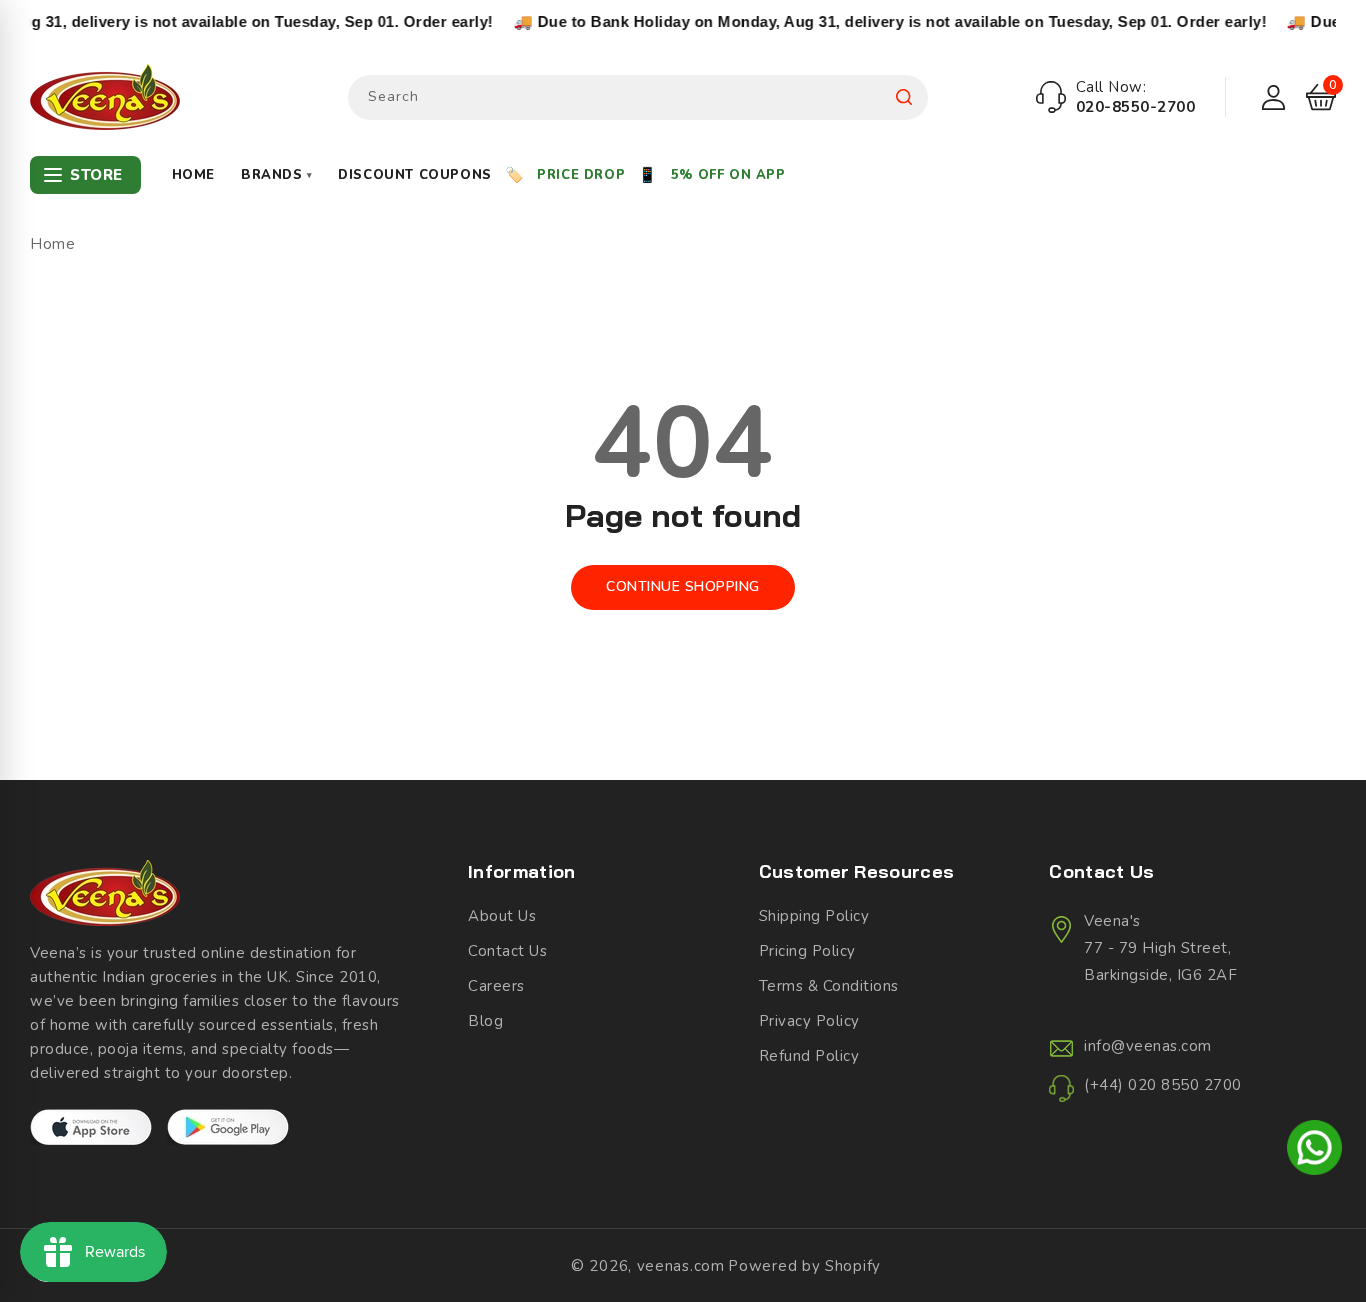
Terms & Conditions (829, 986)
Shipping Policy (814, 916)
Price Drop (581, 175)
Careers (496, 986)
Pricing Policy (807, 951)
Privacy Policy (809, 1021)
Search (904, 97)
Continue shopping (683, 586)
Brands (276, 175)
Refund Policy (809, 1056)
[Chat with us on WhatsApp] (1314, 1151)
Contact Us (507, 951)
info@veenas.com (1148, 1046)
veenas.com (681, 1266)
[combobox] (638, 97)
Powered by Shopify (804, 1266)
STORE (96, 175)
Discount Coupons (415, 175)
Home (193, 175)
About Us (502, 916)
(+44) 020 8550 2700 (1163, 1085)
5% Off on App (728, 175)
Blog (485, 1021)
